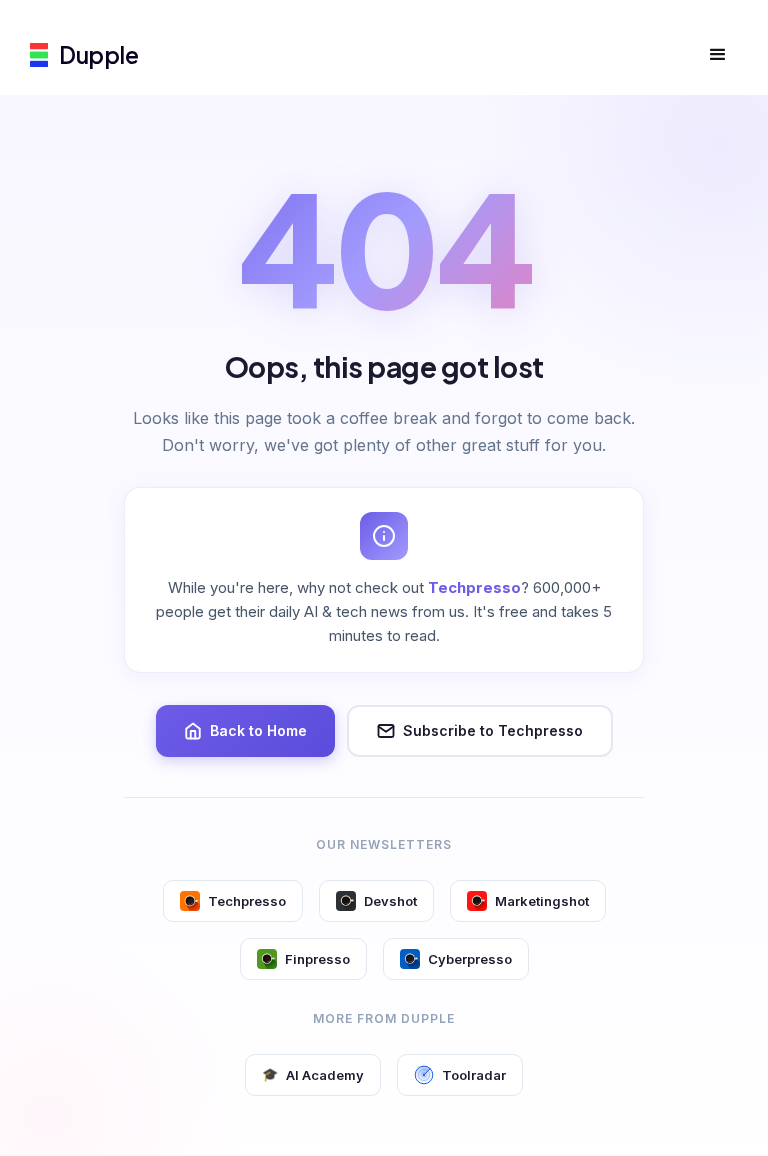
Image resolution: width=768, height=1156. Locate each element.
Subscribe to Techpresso (493, 730)
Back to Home (258, 730)
